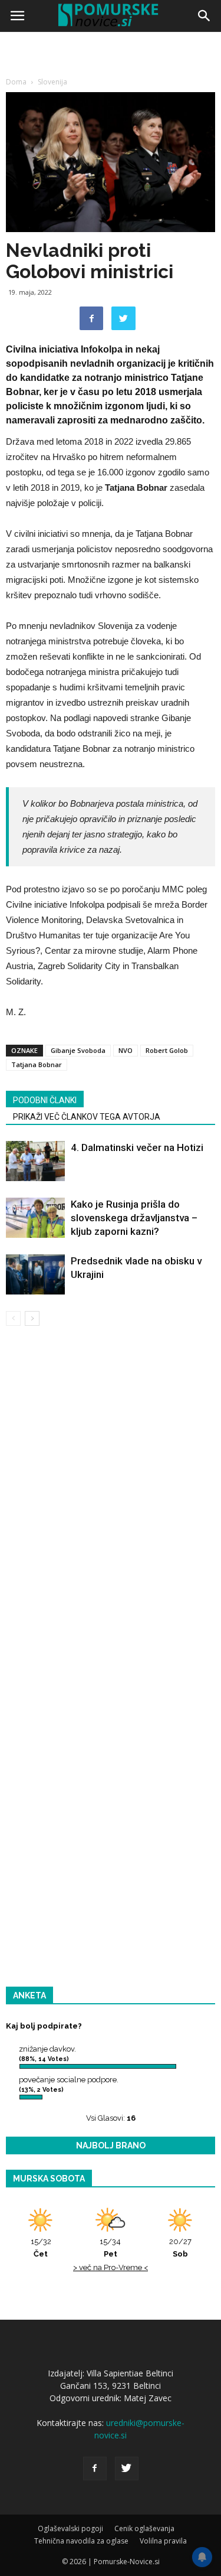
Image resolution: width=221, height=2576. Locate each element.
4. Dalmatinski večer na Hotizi (137, 1147)
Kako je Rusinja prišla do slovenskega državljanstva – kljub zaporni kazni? (134, 1218)
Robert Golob (167, 1050)
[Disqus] (111, 1505)
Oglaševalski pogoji (70, 2528)
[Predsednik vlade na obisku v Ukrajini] (35, 1275)
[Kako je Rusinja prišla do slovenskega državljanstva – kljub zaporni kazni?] (35, 1218)
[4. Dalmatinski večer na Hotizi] (35, 1161)
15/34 (110, 2248)
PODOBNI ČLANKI (45, 1100)
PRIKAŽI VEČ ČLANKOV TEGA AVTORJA (87, 1117)
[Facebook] (95, 2469)
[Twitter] (127, 2469)
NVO (126, 1050)
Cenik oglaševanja (144, 2528)
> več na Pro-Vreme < (111, 2267)
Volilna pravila (163, 2541)
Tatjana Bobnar (37, 1064)
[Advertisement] (111, 152)
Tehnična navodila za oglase (81, 2541)
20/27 (180, 2248)
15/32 (41, 2248)
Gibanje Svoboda (78, 1050)
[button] (204, 16)
